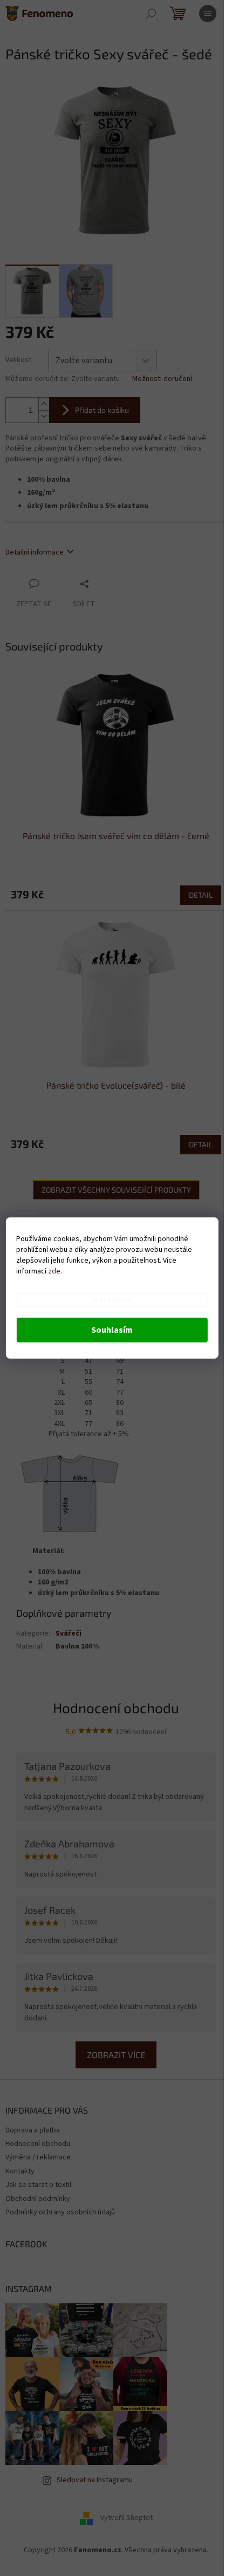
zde (54, 1271)
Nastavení (112, 1300)
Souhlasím (112, 1330)
